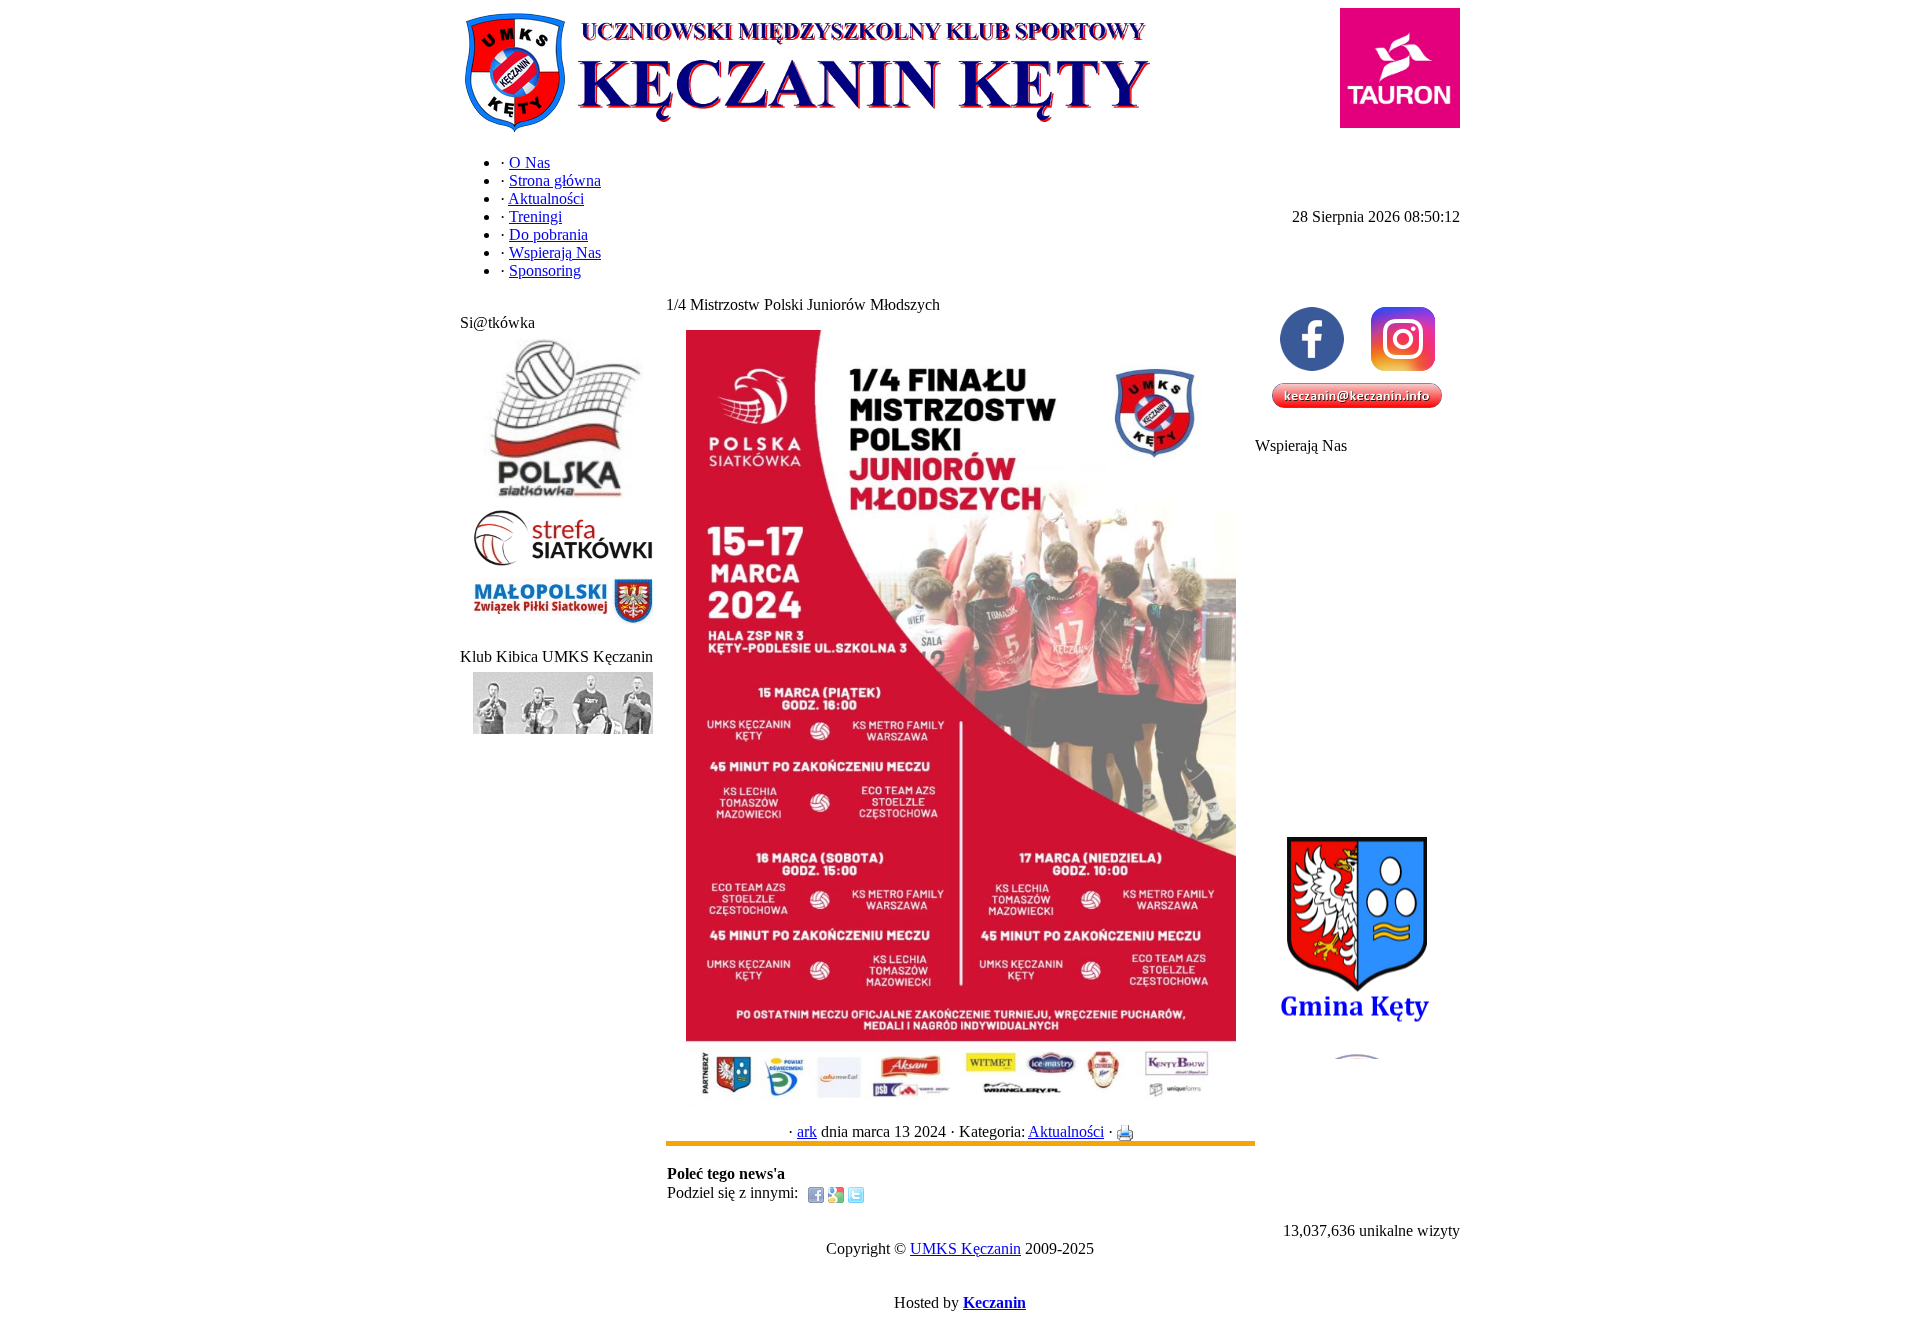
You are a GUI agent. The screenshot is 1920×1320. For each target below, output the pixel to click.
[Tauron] (1400, 68)
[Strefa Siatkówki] (563, 566)
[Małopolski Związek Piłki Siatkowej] (563, 624)
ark (807, 1131)
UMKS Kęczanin (965, 1248)
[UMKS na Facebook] (1311, 339)
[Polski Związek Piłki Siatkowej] (563, 498)
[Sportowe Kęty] (563, 734)
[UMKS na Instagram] (1402, 339)
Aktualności (1066, 1131)
